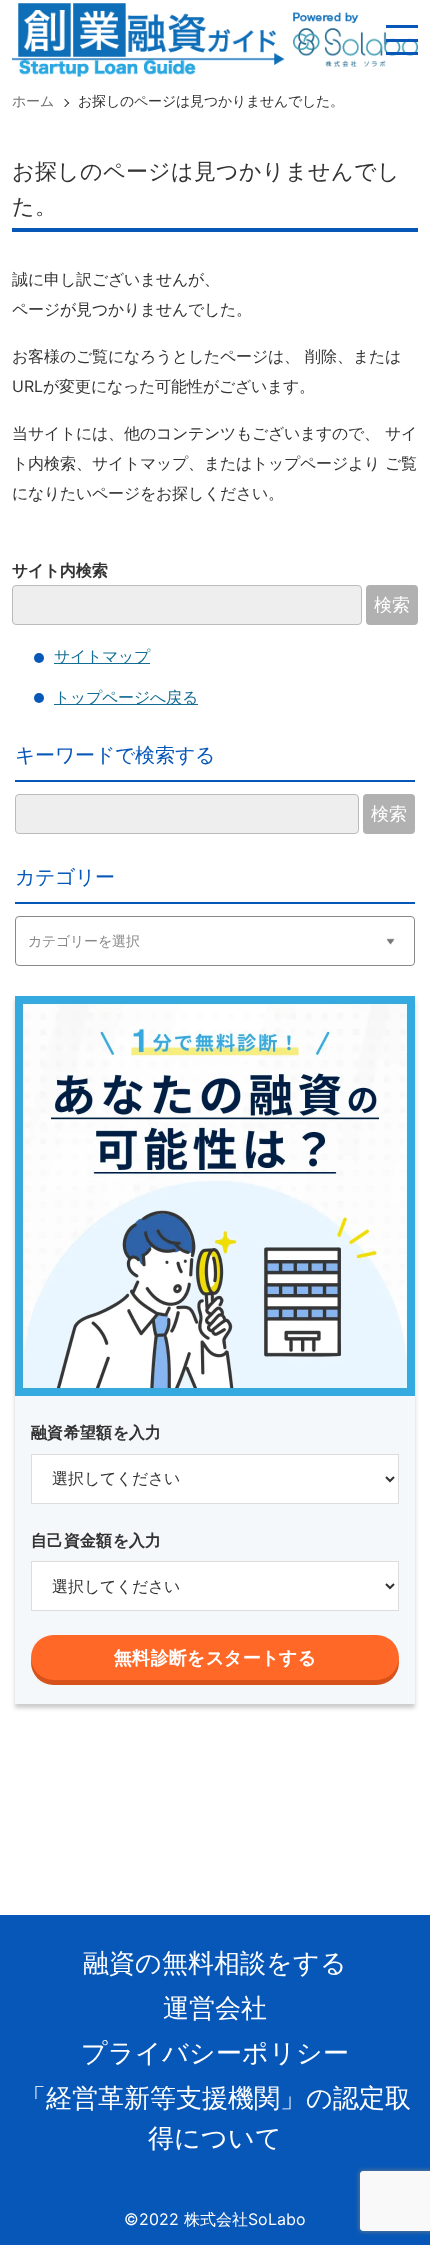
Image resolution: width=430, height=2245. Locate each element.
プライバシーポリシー (215, 2052)
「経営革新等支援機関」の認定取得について (215, 2118)
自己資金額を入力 (96, 1540)
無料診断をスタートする (215, 1658)
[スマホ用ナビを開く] (402, 40)
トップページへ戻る (126, 697)
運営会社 (215, 2007)
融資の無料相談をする (215, 1962)
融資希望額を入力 (96, 1432)
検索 (392, 605)
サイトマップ (102, 656)
